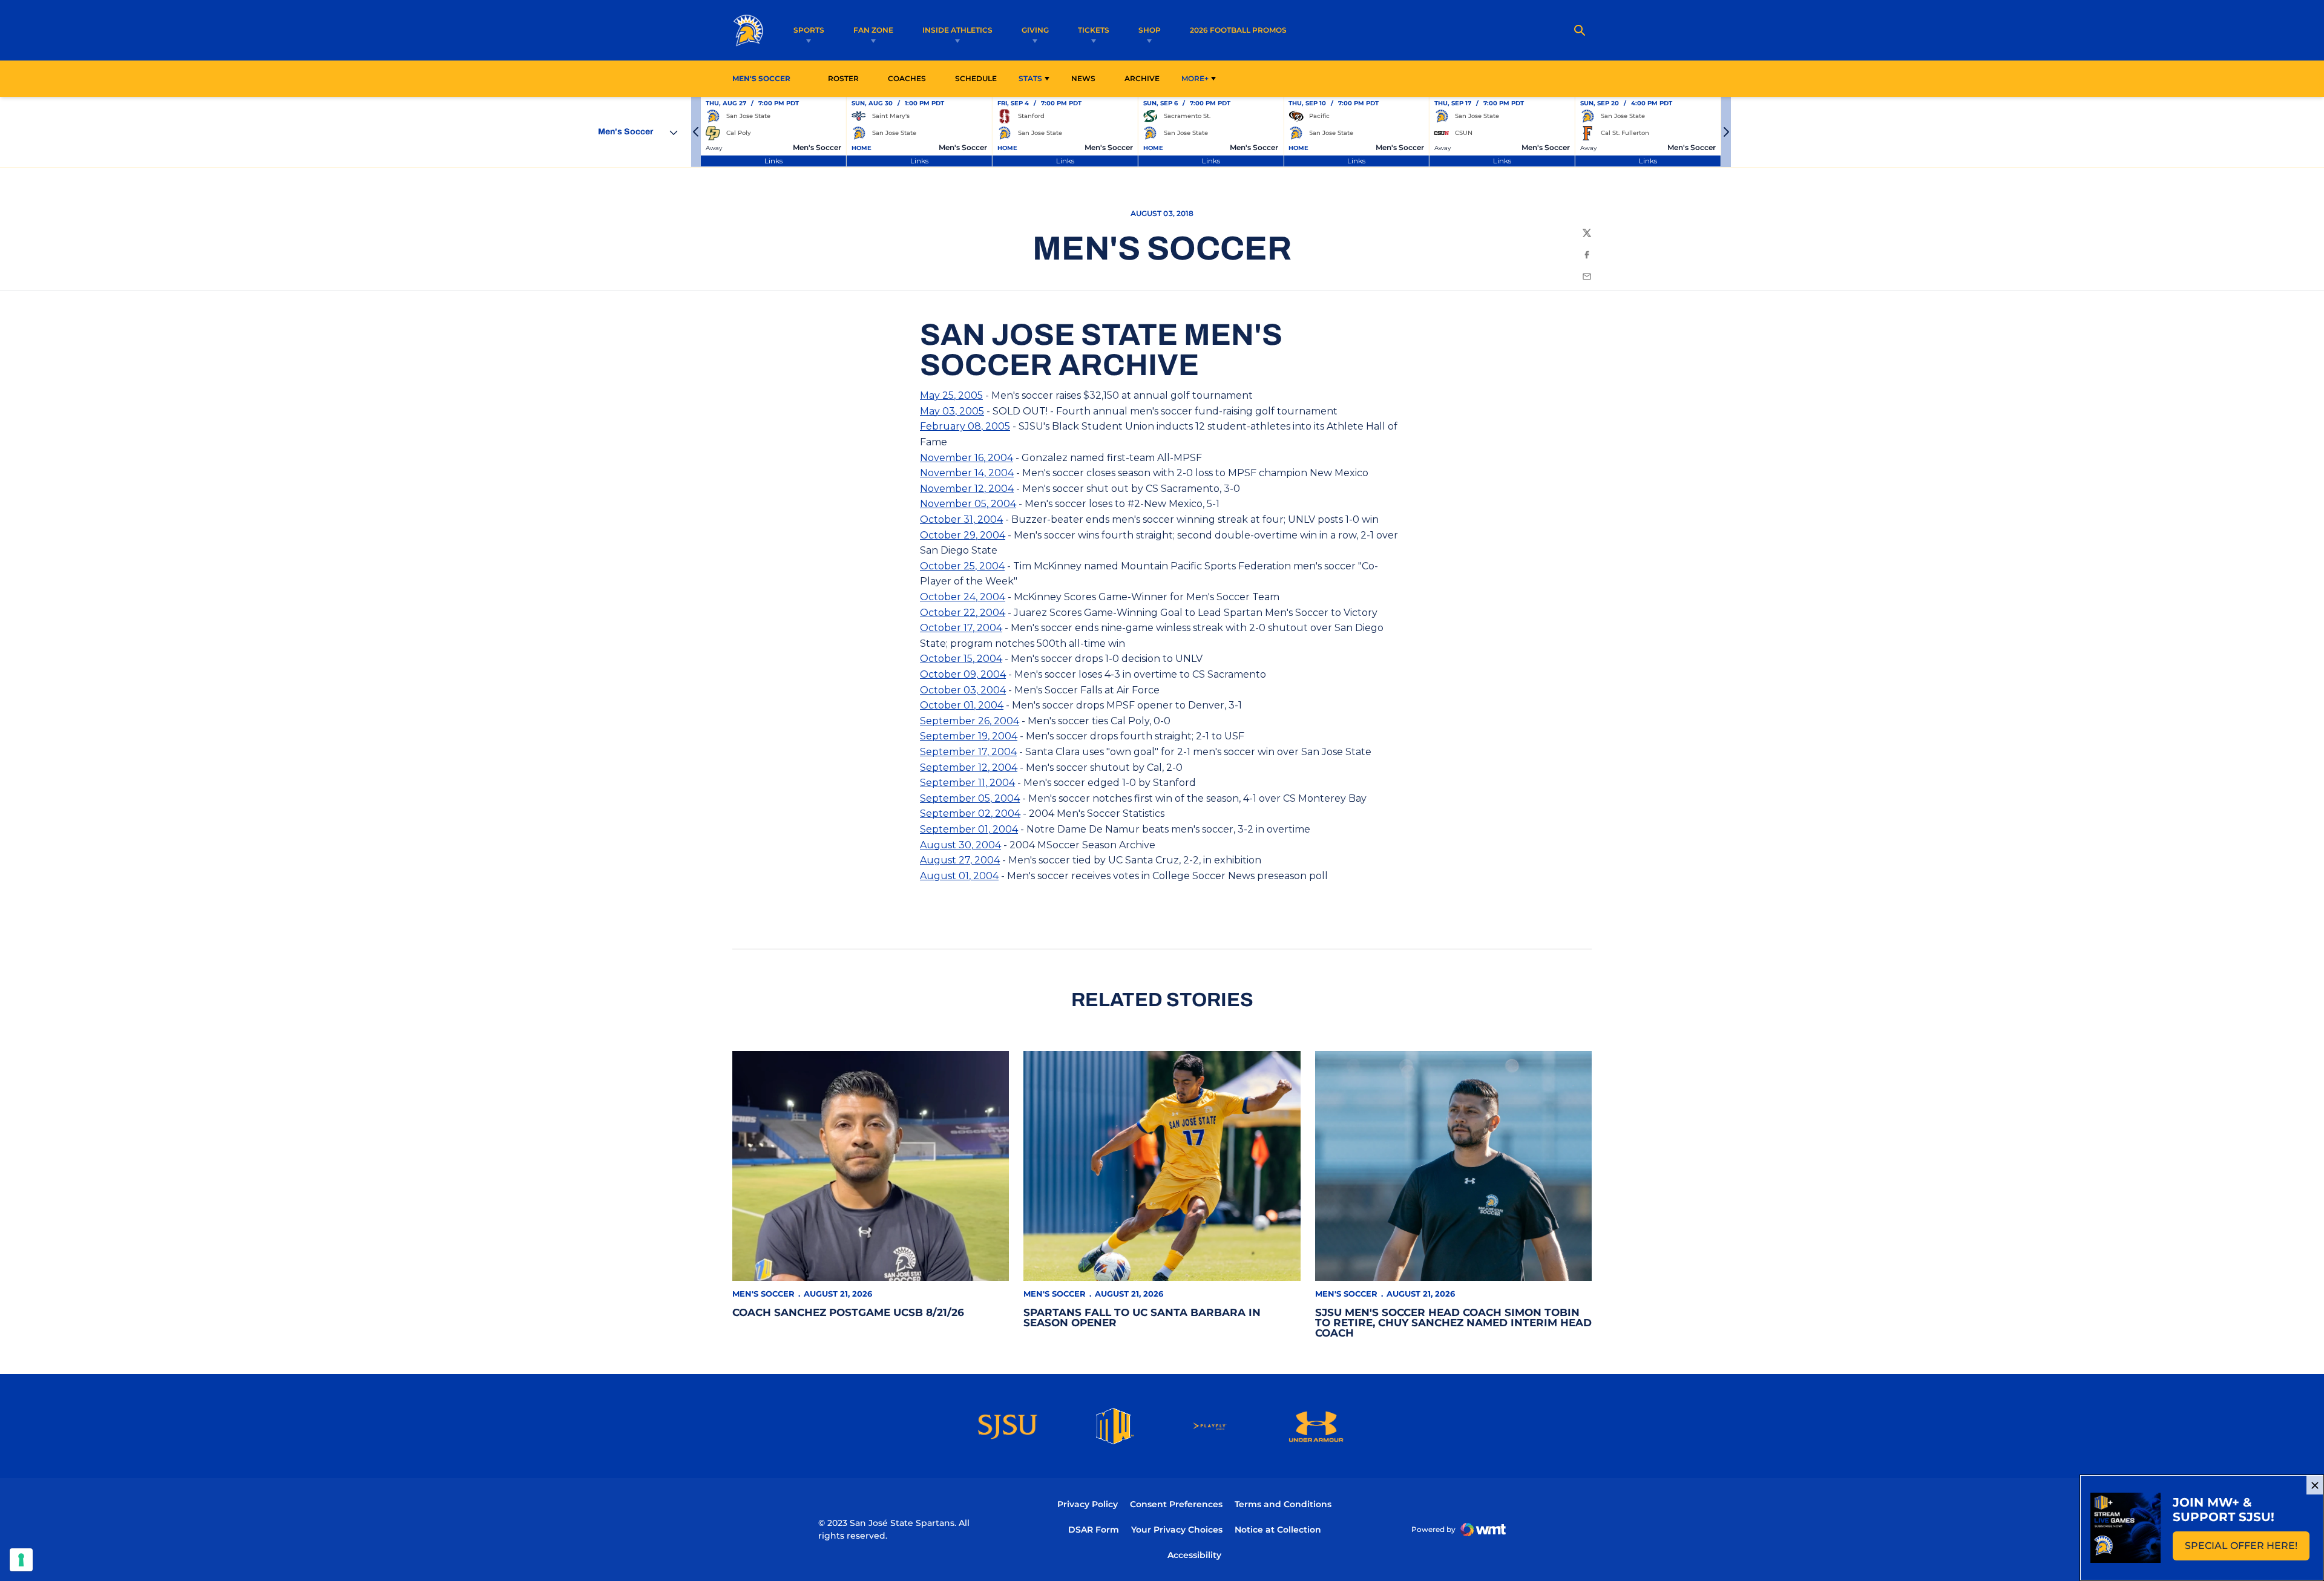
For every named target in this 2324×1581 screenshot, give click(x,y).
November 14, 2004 (967, 473)
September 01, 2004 (969, 829)
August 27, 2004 (960, 860)
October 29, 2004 (963, 535)
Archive (1142, 78)
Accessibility (1194, 1555)
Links (773, 161)
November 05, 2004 (968, 504)
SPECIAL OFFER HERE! (2247, 1549)
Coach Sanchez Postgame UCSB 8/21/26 (848, 1312)
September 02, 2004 (970, 813)
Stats (1030, 78)
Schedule (976, 78)
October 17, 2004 (961, 628)
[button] (696, 132)
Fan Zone (873, 30)
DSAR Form (1094, 1530)
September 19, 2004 (969, 736)
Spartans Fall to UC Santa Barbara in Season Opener (1142, 1317)
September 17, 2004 (968, 752)
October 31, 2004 (961, 519)
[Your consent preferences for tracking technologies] (21, 1560)
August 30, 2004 (960, 845)
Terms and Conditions (1283, 1504)
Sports (809, 30)
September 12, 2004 (969, 768)
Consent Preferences (1176, 1504)
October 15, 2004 (961, 659)
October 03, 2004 (963, 690)
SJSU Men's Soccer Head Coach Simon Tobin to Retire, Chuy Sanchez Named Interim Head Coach (1453, 1323)
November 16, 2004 (967, 458)
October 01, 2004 (962, 705)
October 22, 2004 (963, 613)
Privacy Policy (1088, 1504)
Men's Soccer (763, 1294)
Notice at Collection (1278, 1530)
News (1083, 78)
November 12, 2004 (967, 489)
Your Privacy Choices (1177, 1530)
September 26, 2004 (970, 721)
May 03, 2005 (952, 411)
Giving (1035, 30)
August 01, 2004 (959, 876)
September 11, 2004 (967, 783)
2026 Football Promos (1238, 30)
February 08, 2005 (965, 426)
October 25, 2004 (962, 566)
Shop (1150, 30)
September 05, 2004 (970, 798)
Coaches (907, 78)
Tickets (1094, 30)
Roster (843, 78)
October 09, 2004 (963, 674)
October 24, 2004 (963, 597)
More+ (1195, 78)
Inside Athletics (957, 30)
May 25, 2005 (951, 395)
